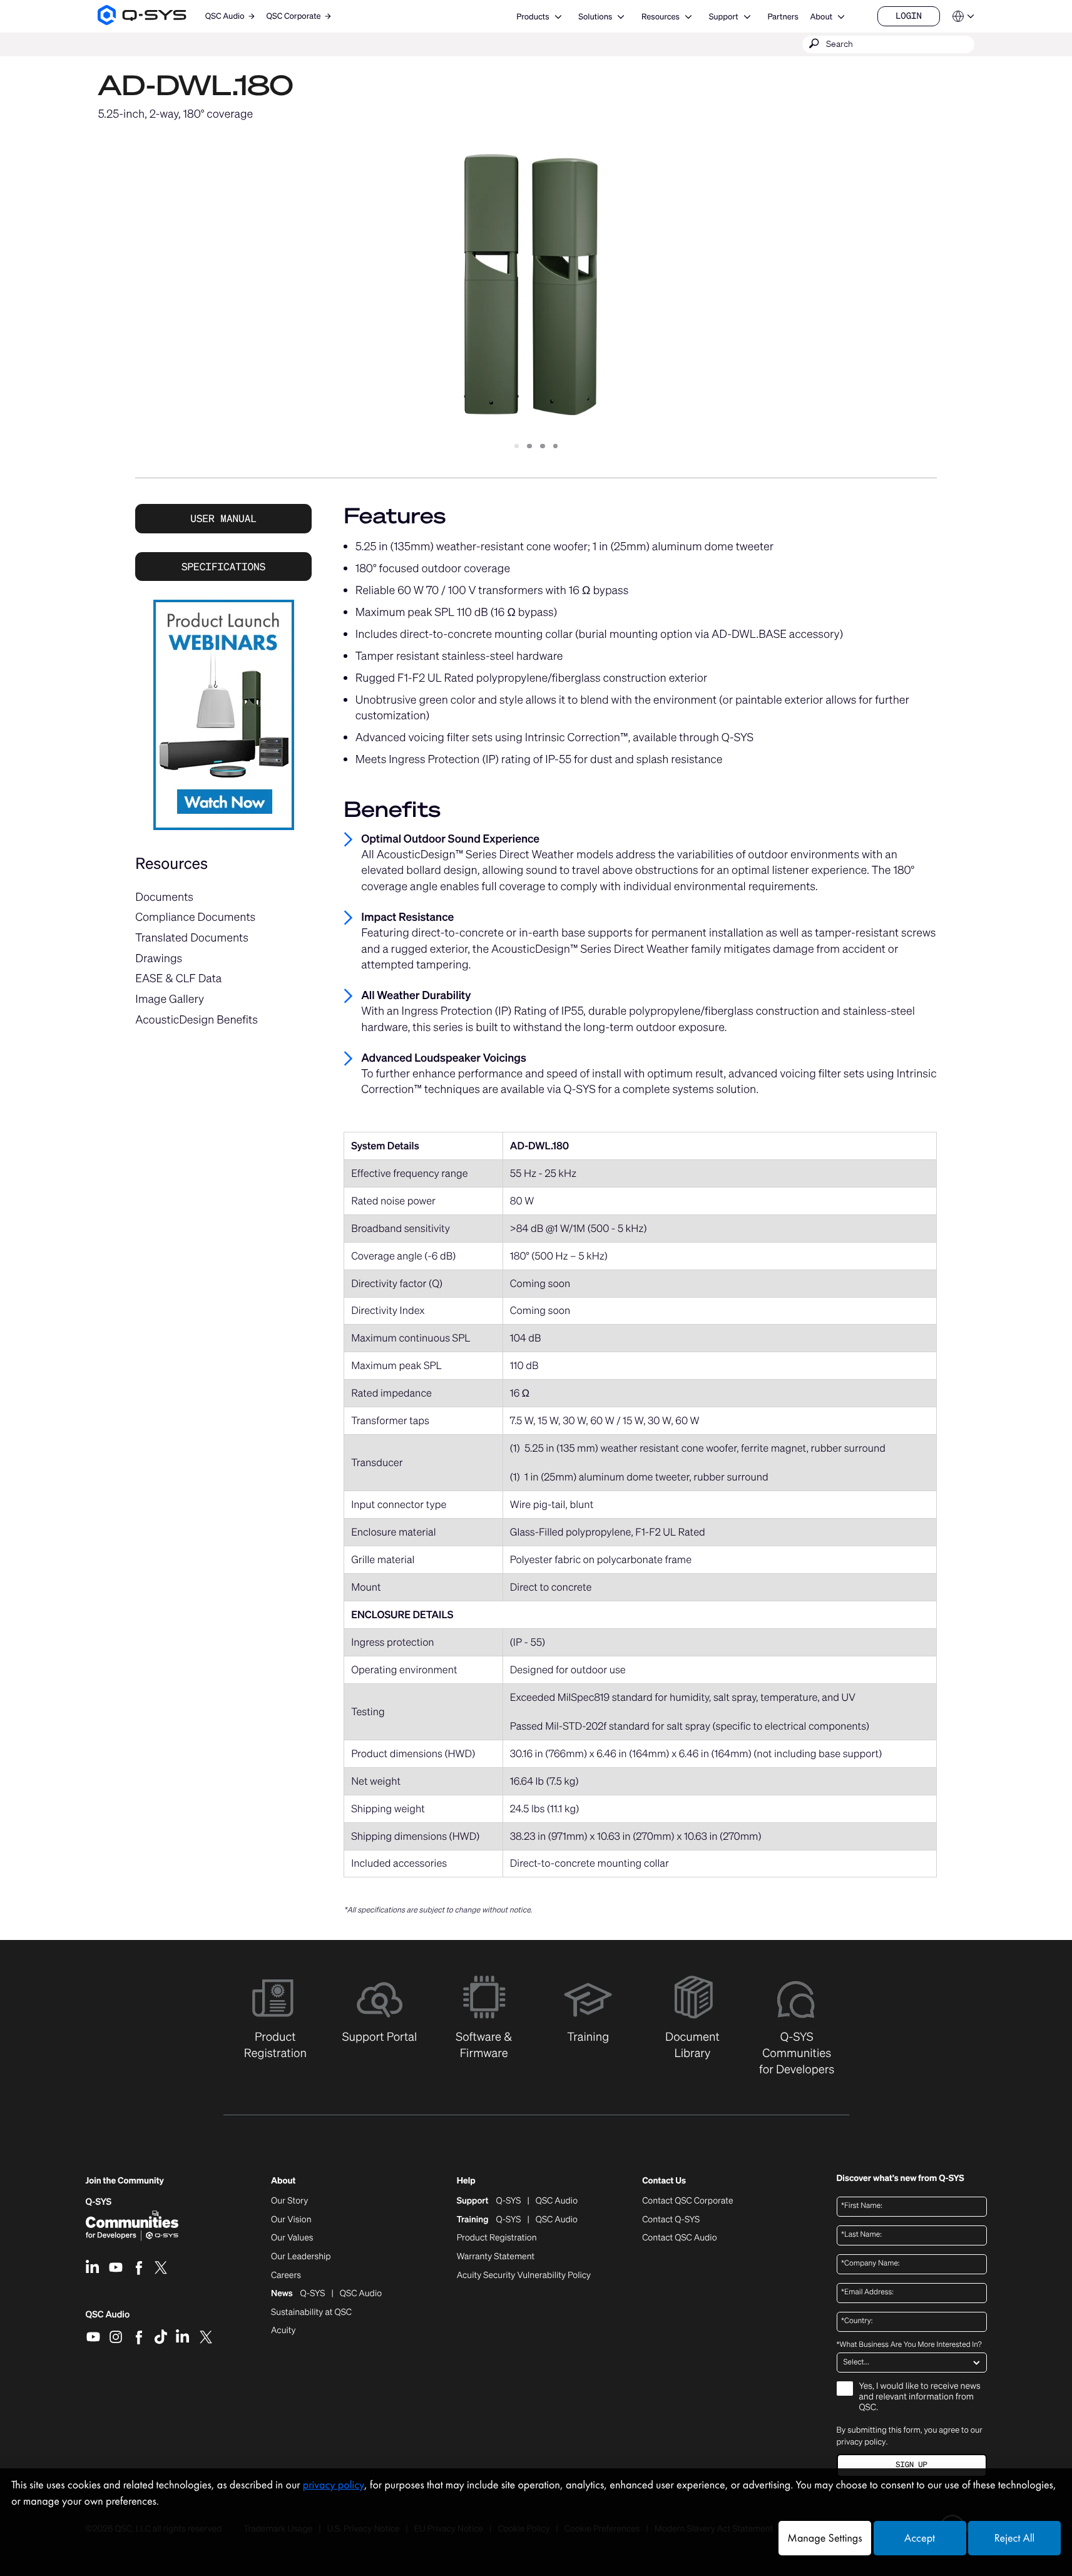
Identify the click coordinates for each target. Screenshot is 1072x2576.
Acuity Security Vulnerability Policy (524, 2276)
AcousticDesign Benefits (197, 1020)
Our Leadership (301, 2257)
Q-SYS (99, 2202)
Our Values (292, 2238)
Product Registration (497, 2238)
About (821, 17)
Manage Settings (824, 2538)
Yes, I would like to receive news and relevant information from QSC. (920, 2397)
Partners (783, 17)
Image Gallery (170, 999)
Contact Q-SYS (671, 2219)
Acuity (283, 2331)
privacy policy (861, 2442)
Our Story (289, 2201)
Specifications (223, 567)
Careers (286, 2276)
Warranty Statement (496, 2257)
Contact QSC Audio (679, 2238)
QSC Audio (108, 2319)
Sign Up (911, 2465)
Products (533, 17)
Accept (920, 2538)
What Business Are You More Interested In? (909, 2345)
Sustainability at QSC (311, 2312)
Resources (661, 17)
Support (724, 17)
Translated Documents (192, 938)
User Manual (223, 518)
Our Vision (291, 2220)
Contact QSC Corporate (687, 2201)
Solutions (595, 17)
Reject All (1014, 2538)
